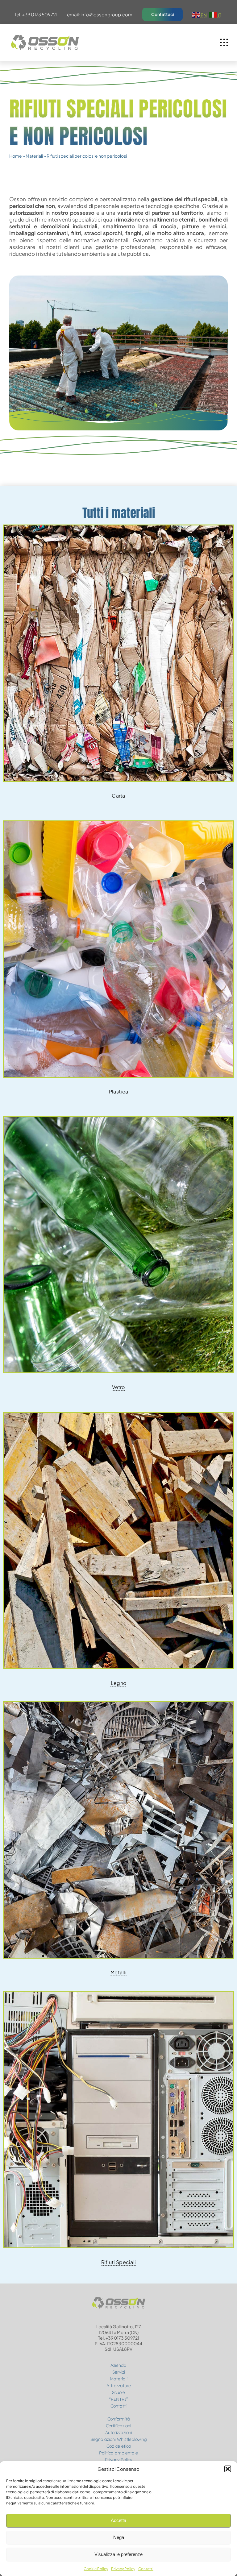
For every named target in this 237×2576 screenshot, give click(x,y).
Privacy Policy (123, 2569)
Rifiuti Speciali (119, 2262)
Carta (118, 796)
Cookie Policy (96, 2569)
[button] (228, 2469)
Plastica (118, 1091)
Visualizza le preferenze (118, 2554)
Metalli (118, 1972)
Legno (119, 1683)
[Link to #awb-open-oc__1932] (224, 43)
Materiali (34, 156)
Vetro (118, 1387)
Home (16, 156)
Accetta (118, 2520)
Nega (119, 2537)
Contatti (146, 2569)
